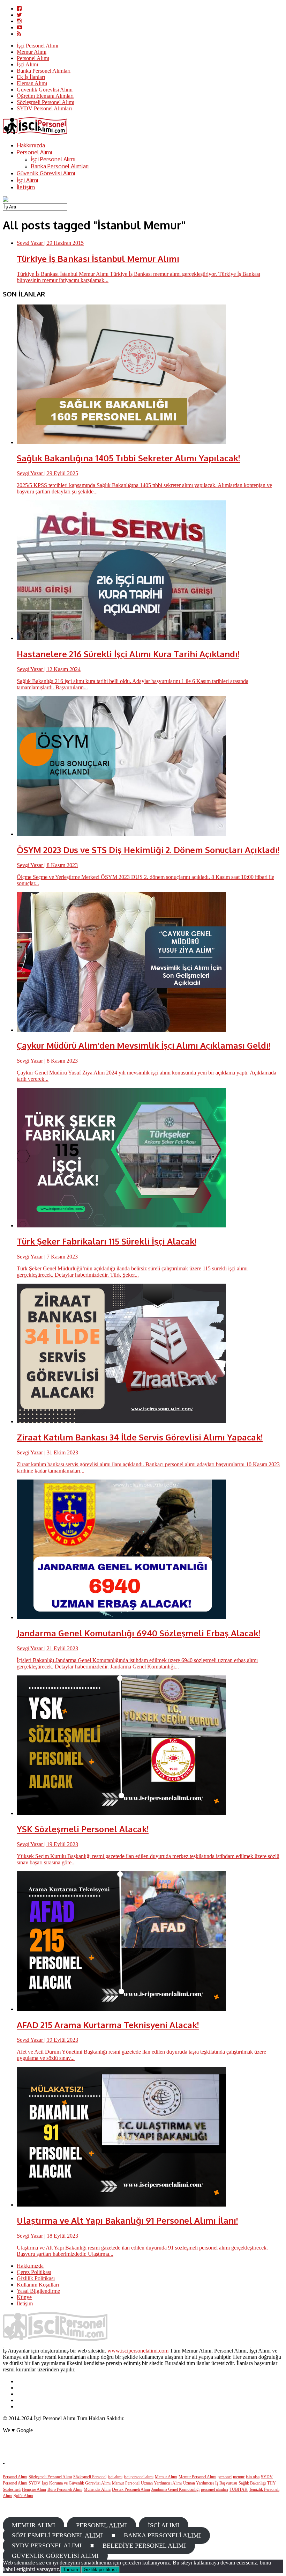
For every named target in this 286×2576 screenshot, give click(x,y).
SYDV (35, 2483)
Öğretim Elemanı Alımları (45, 96)
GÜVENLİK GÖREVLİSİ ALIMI (55, 2556)
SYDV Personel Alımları (44, 108)
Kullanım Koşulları (38, 2285)
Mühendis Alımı (97, 2489)
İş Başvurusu (226, 2483)
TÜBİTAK (239, 2489)
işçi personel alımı (139, 2477)
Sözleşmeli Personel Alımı (46, 102)
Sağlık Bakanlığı (252, 2483)
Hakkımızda (31, 145)
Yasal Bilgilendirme (38, 2291)
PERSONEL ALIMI (101, 2525)
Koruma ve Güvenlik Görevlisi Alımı (80, 2483)
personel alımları (214, 2489)
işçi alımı (115, 2477)
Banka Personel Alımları (44, 71)
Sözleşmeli (12, 2489)
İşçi (45, 2483)
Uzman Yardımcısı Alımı (161, 2483)
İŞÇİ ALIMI (164, 2525)
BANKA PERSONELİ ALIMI (162, 2535)
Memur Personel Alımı (197, 2477)
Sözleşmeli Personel (90, 2477)
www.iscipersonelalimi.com (138, 2351)
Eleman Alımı (32, 83)
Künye (24, 2297)
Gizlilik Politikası (36, 2278)
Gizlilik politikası (100, 2570)
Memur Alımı (32, 52)
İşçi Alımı (27, 64)
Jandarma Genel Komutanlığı (175, 2489)
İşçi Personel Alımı (37, 46)
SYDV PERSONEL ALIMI (47, 2546)
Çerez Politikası (34, 2272)
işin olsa (253, 2477)
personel (225, 2477)
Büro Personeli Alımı (65, 2489)
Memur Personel (126, 2483)
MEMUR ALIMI (33, 2525)
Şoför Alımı (23, 2496)
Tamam (71, 2570)
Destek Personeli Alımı (131, 2489)
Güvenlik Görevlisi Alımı (45, 90)
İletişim (26, 187)
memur (239, 2477)
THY (272, 2483)
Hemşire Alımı (34, 2489)
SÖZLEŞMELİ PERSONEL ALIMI (57, 2535)
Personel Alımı (33, 58)
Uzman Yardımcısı (198, 2483)
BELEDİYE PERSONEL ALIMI (144, 2546)
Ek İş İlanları (31, 77)
